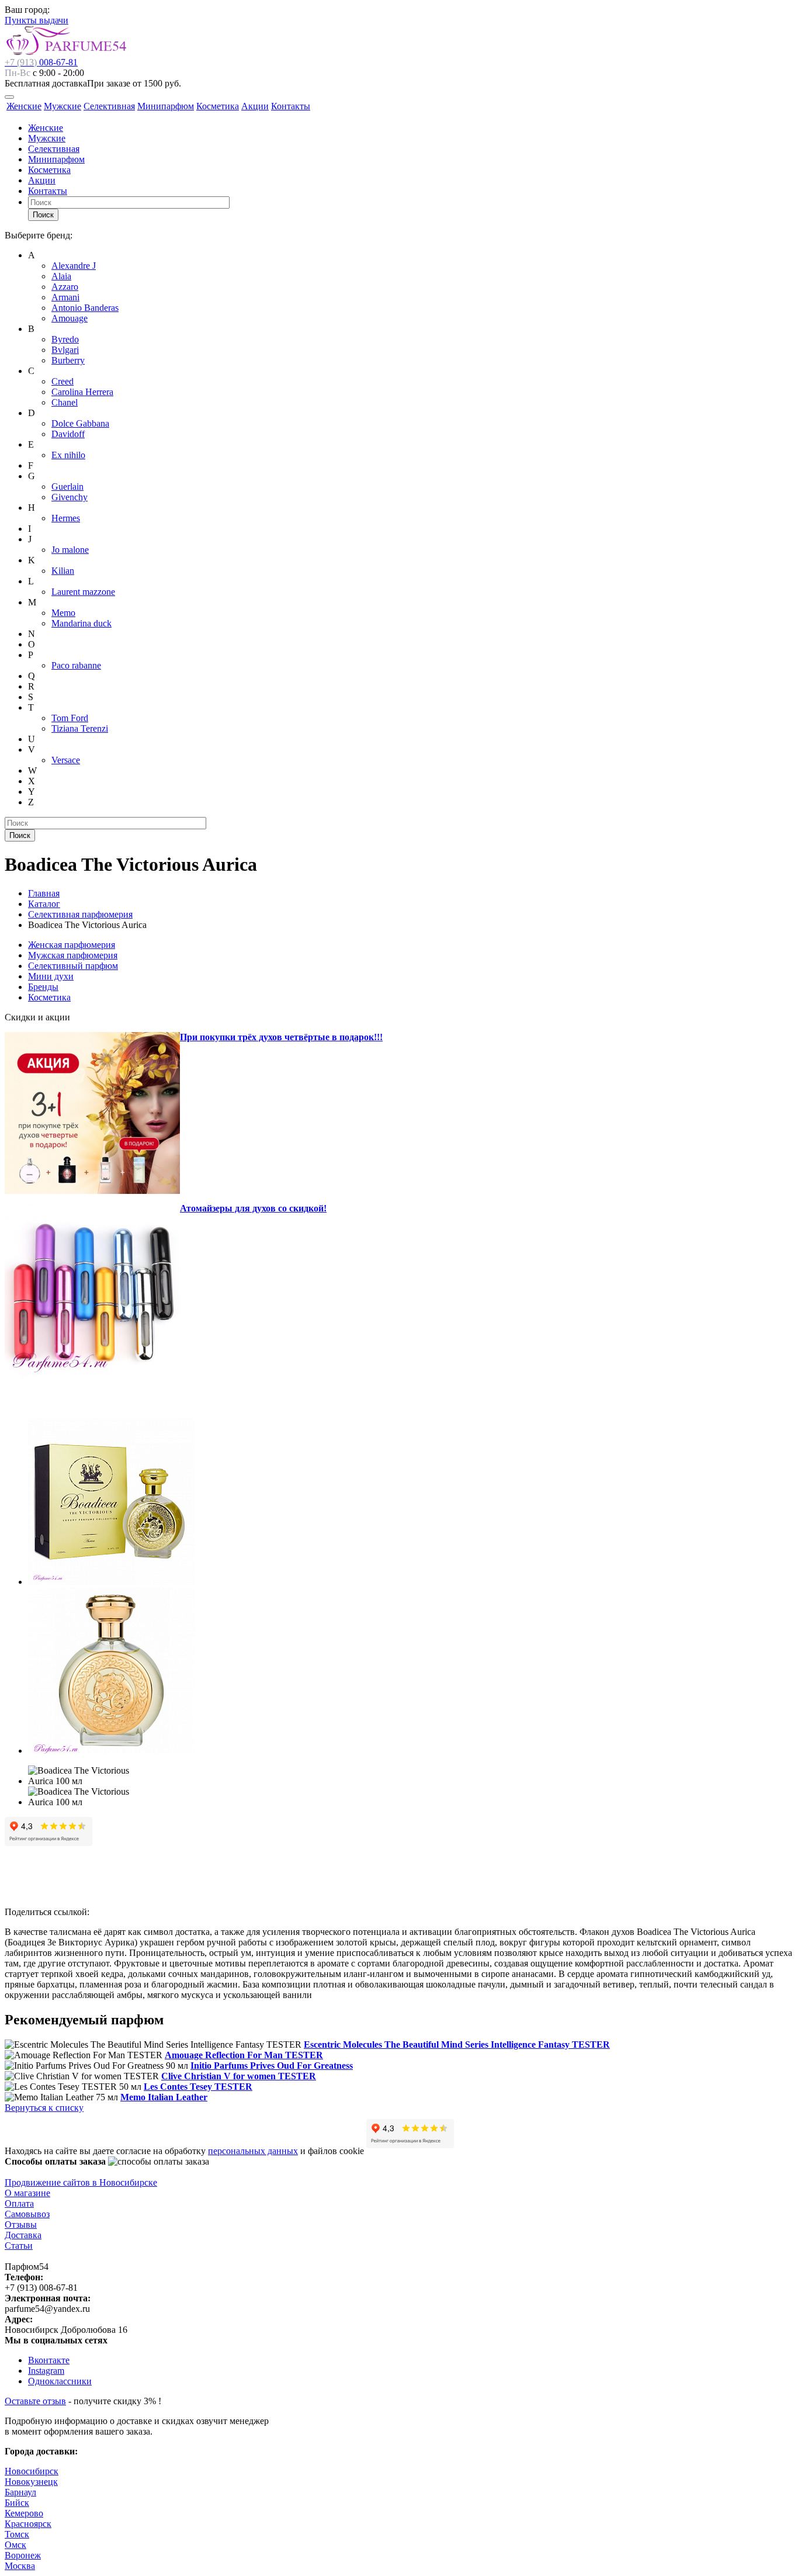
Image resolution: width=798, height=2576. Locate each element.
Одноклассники (60, 2381)
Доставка (23, 2235)
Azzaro (65, 287)
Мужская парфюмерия (73, 955)
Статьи (19, 2246)
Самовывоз (27, 2214)
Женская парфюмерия (72, 945)
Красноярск (28, 2524)
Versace (66, 760)
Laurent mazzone (83, 592)
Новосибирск (32, 2471)
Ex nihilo (68, 455)
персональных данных (253, 2151)
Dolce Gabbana (80, 423)
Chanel (65, 402)
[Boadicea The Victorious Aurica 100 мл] (111, 1582)
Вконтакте (49, 2360)
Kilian (63, 571)
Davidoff (68, 434)
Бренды (43, 987)
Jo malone (70, 550)
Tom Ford (70, 718)
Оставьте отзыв (35, 2401)
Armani (65, 297)
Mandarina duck (81, 623)
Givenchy (70, 497)
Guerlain (67, 487)
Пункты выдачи (37, 20)
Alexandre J (74, 266)
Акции (255, 106)
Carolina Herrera (82, 392)
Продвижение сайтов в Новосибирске (81, 2182)
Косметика (218, 106)
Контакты (291, 106)
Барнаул (20, 2492)
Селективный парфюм (73, 966)
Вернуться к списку (44, 2108)
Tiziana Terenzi (80, 728)
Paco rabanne (76, 665)
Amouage (70, 318)
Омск (15, 2545)
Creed (63, 381)
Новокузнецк (31, 2482)
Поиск (43, 215)
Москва (20, 2566)
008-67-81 (41, 62)
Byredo (65, 339)
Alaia (61, 276)
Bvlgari (65, 350)
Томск (17, 2534)
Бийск (17, 2503)
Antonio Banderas (85, 308)
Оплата (19, 2203)
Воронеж (23, 2555)
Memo (63, 613)
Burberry (68, 360)
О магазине (27, 2193)
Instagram (46, 2371)
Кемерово (24, 2513)
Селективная (109, 106)
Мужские (63, 106)
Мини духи (51, 976)
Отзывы (21, 2224)
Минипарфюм (166, 106)
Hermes (66, 518)
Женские (24, 106)
